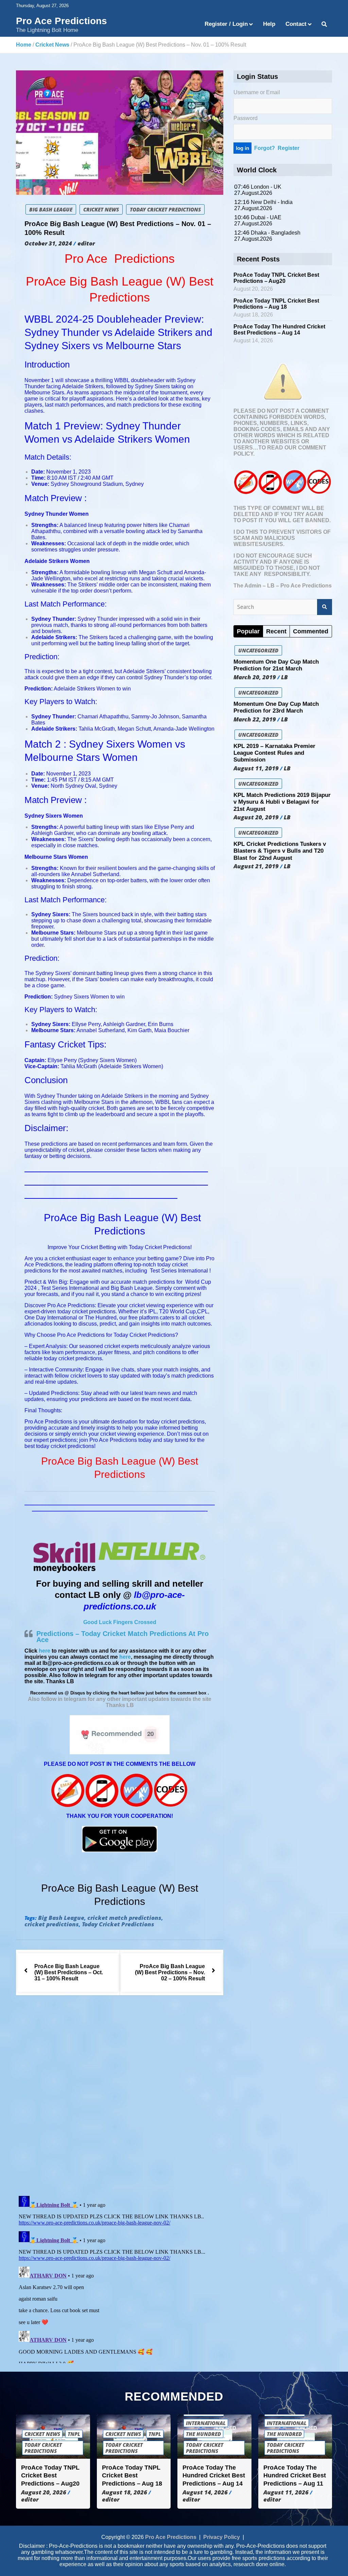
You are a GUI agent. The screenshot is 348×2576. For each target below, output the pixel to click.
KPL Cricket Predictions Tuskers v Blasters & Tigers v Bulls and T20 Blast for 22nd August (280, 851)
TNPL (74, 2434)
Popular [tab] (248, 631)
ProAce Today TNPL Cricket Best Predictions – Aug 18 (276, 304)
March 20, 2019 (255, 677)
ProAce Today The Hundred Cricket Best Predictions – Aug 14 (279, 330)
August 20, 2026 (44, 2492)
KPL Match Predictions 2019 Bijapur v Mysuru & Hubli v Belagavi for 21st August (282, 802)
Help (269, 24)
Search (325, 607)
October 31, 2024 (48, 243)
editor (86, 243)
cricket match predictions (124, 1918)
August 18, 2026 (125, 2492)
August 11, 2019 (256, 768)
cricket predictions (52, 1924)
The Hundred (203, 2434)
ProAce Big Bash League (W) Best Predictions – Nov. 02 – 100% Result (170, 1972)
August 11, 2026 (286, 2492)
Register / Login (226, 24)
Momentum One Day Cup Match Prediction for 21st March (276, 665)
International (206, 2423)
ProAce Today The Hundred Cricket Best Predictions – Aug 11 (295, 2476)
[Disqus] (120, 2097)
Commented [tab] (311, 631)
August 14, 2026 (205, 2492)
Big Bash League (51, 209)
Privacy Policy (222, 2537)
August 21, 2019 (256, 866)
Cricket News (101, 209)
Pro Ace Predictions (62, 21)
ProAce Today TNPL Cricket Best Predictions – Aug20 (276, 278)
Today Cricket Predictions (165, 209)
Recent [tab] (276, 631)
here (45, 1651)
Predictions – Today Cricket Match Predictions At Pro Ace (123, 1637)
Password (246, 118)
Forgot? (265, 148)
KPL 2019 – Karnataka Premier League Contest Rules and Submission (274, 753)
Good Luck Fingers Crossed (120, 1622)
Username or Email (257, 92)
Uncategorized (258, 650)
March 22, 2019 (255, 719)
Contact (296, 24)
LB (284, 677)
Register (289, 148)
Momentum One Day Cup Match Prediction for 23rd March (276, 707)
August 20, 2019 (256, 817)
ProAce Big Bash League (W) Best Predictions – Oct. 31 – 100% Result (69, 1972)
